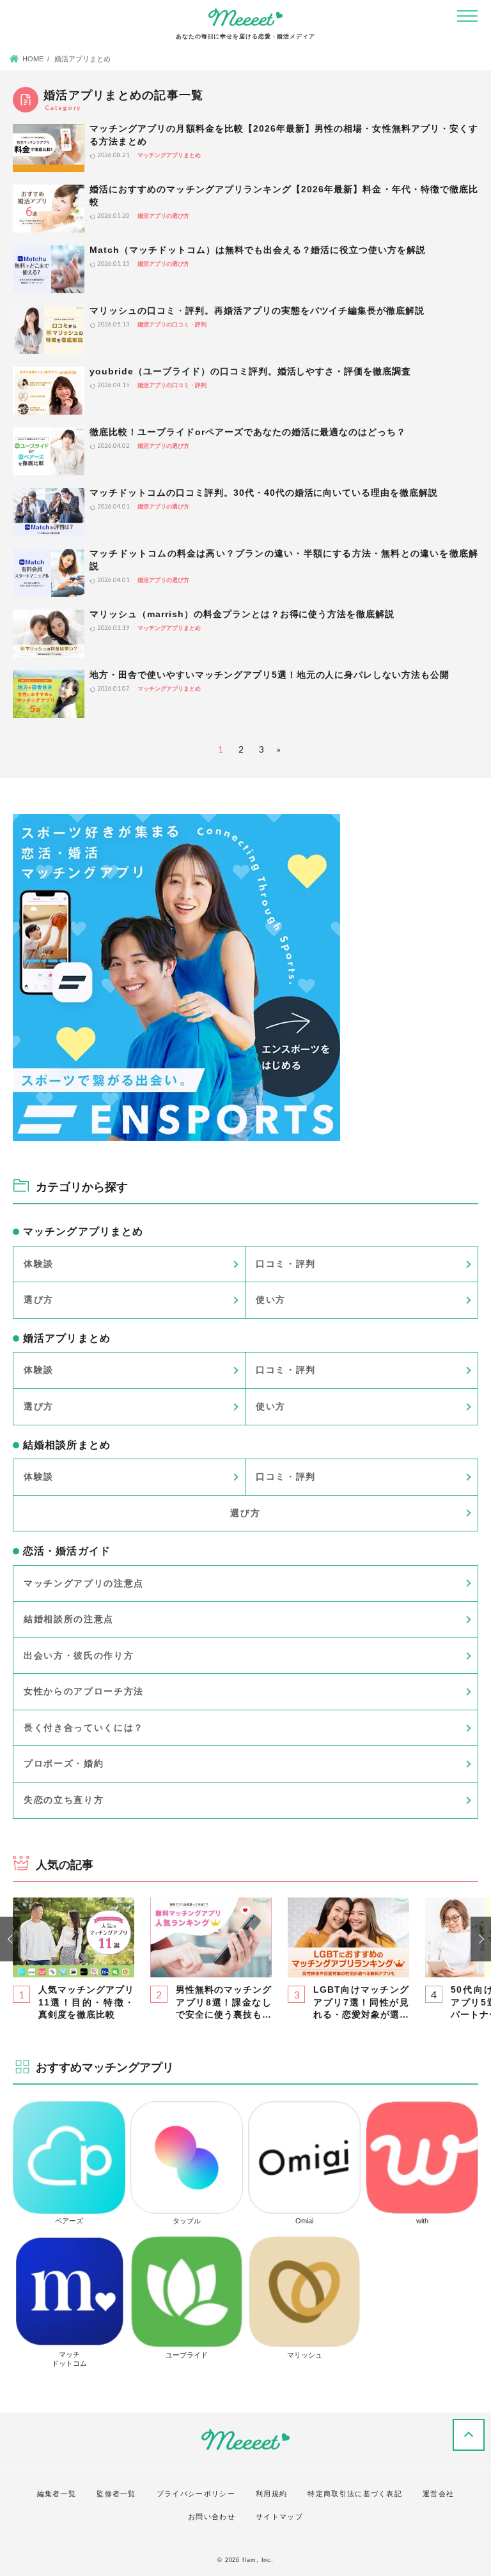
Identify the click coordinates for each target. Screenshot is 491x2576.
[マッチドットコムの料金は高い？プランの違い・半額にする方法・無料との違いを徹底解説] (49, 573)
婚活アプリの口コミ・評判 (172, 325)
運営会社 (438, 2494)
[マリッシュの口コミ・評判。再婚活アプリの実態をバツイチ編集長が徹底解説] (49, 330)
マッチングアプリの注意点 (84, 1583)
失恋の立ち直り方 (64, 1800)
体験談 (39, 1264)
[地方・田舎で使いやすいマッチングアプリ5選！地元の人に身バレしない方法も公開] (49, 694)
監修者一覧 (116, 2494)
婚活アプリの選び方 (163, 216)
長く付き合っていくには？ (84, 1728)
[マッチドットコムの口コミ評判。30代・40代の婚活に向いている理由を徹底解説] (49, 512)
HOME (33, 59)
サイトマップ (279, 2517)
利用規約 (271, 2494)
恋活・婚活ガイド (67, 1551)
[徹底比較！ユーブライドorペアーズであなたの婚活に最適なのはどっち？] (49, 451)
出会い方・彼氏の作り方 (79, 1655)
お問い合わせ (212, 2517)
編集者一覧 (57, 2494)
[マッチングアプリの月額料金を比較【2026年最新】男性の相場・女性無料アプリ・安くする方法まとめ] (49, 148)
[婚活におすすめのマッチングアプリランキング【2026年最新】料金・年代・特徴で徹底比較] (49, 209)
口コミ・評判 (286, 1264)
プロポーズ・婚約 (64, 1763)
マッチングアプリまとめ (169, 155)
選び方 (39, 1299)
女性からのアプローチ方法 (84, 1691)
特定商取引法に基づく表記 (355, 2494)
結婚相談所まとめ (67, 1445)
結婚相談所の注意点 (69, 1619)
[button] (10, 1939)
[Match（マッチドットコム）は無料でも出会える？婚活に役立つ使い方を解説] (49, 269)
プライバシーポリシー (196, 2494)
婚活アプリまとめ (67, 1338)
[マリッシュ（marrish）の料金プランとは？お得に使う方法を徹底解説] (49, 633)
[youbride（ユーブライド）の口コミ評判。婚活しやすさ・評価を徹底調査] (49, 391)
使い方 (271, 1299)
